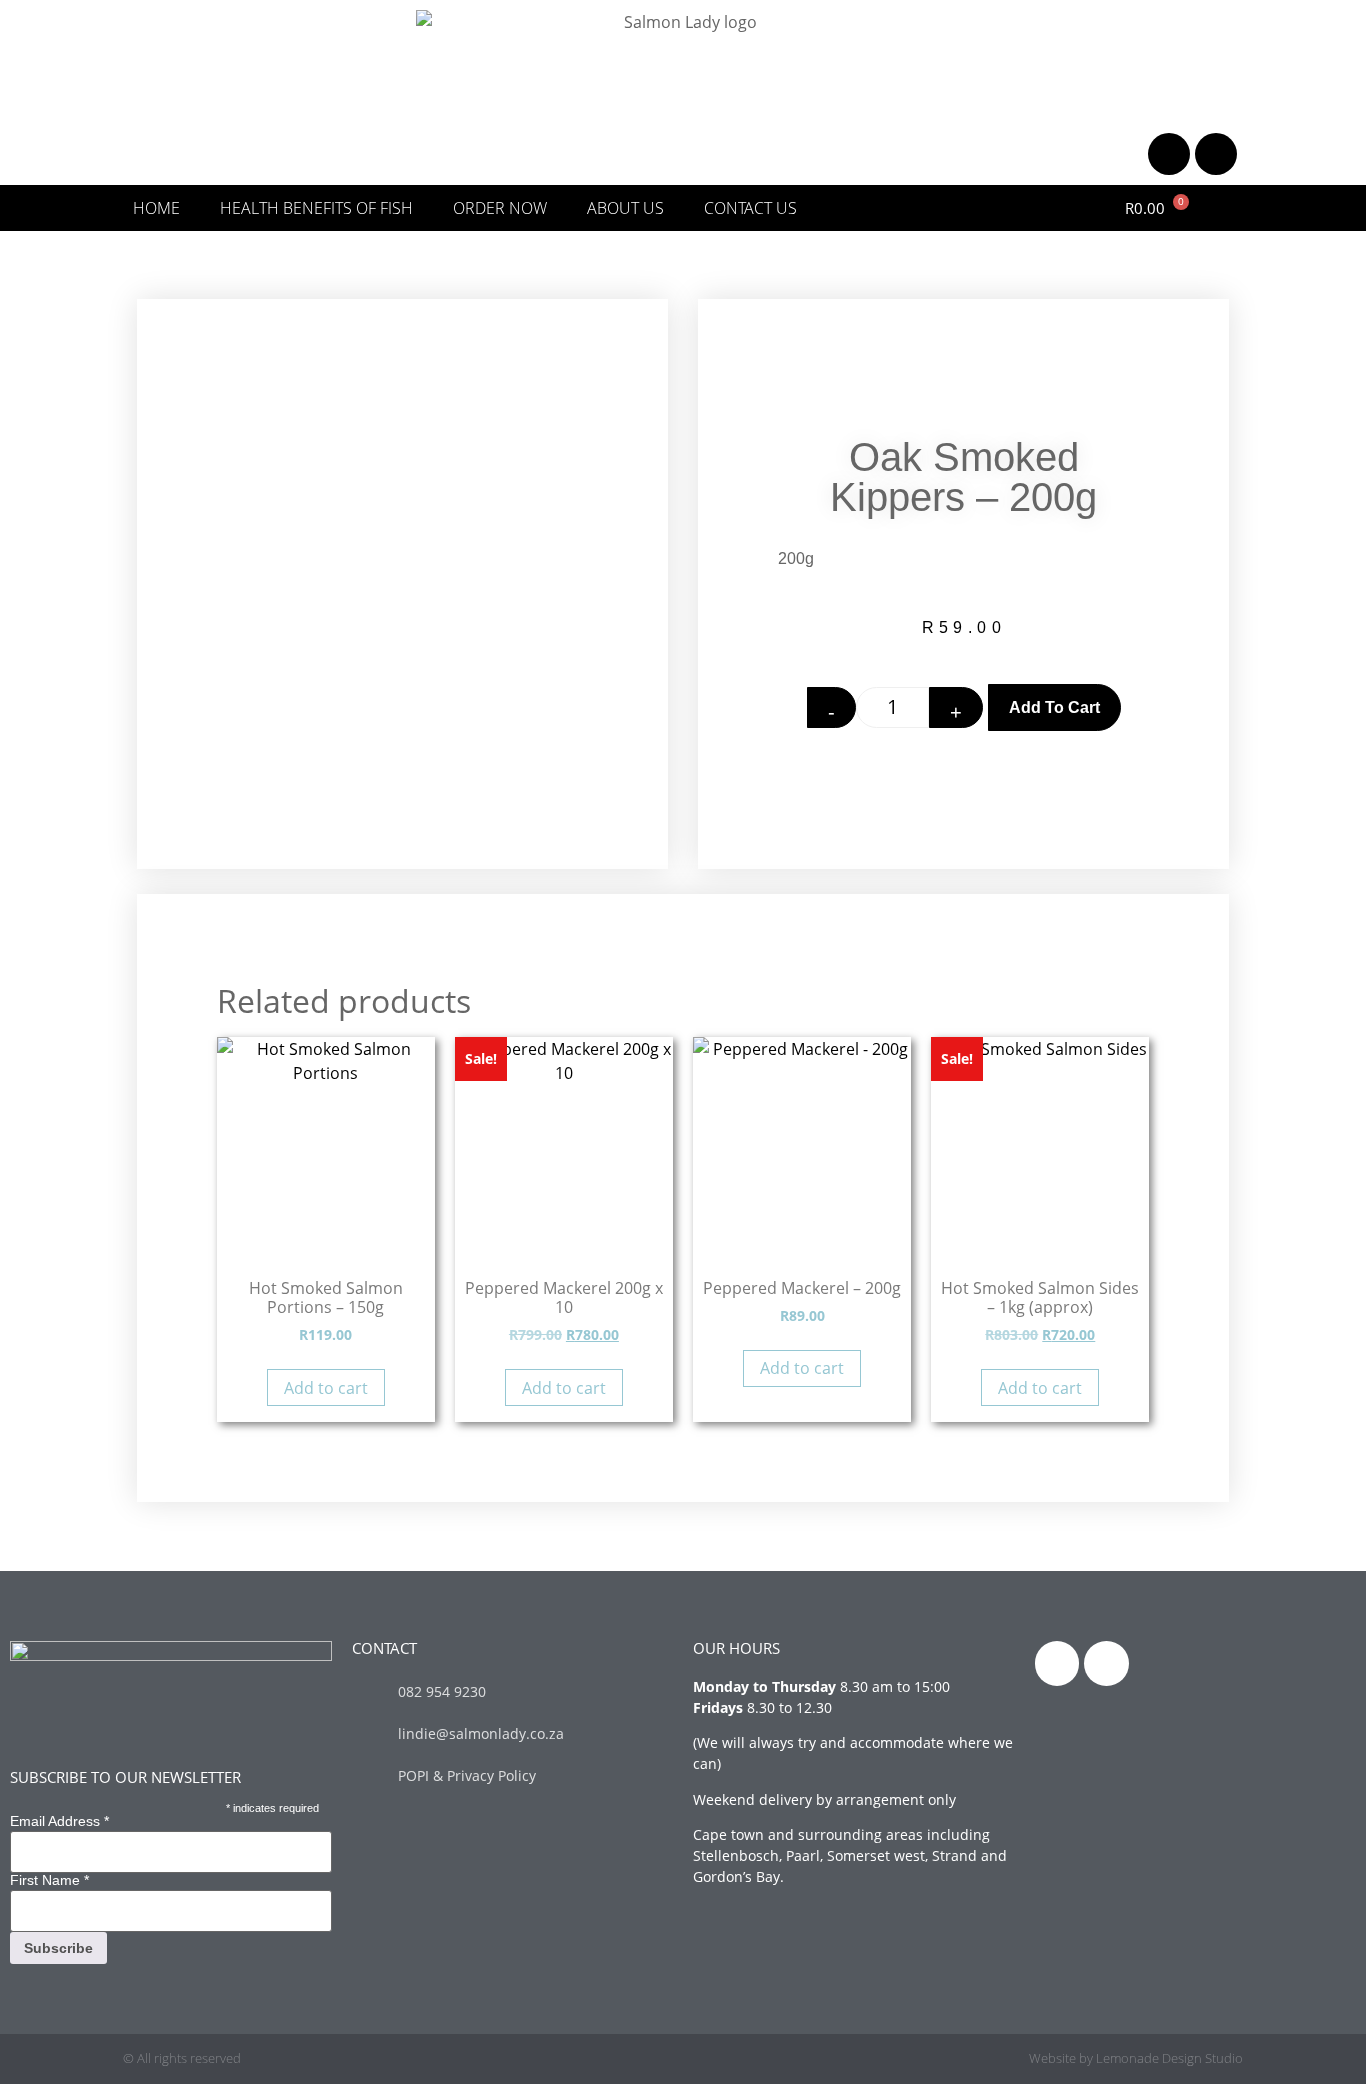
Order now (500, 208)
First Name (49, 1880)
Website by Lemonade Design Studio (1136, 2058)
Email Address (59, 1821)
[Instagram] (1216, 154)
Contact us (750, 208)
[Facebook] (1169, 154)
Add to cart (1054, 707)
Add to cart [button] (326, 1388)
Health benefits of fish (316, 208)
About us (625, 208)
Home (156, 208)
